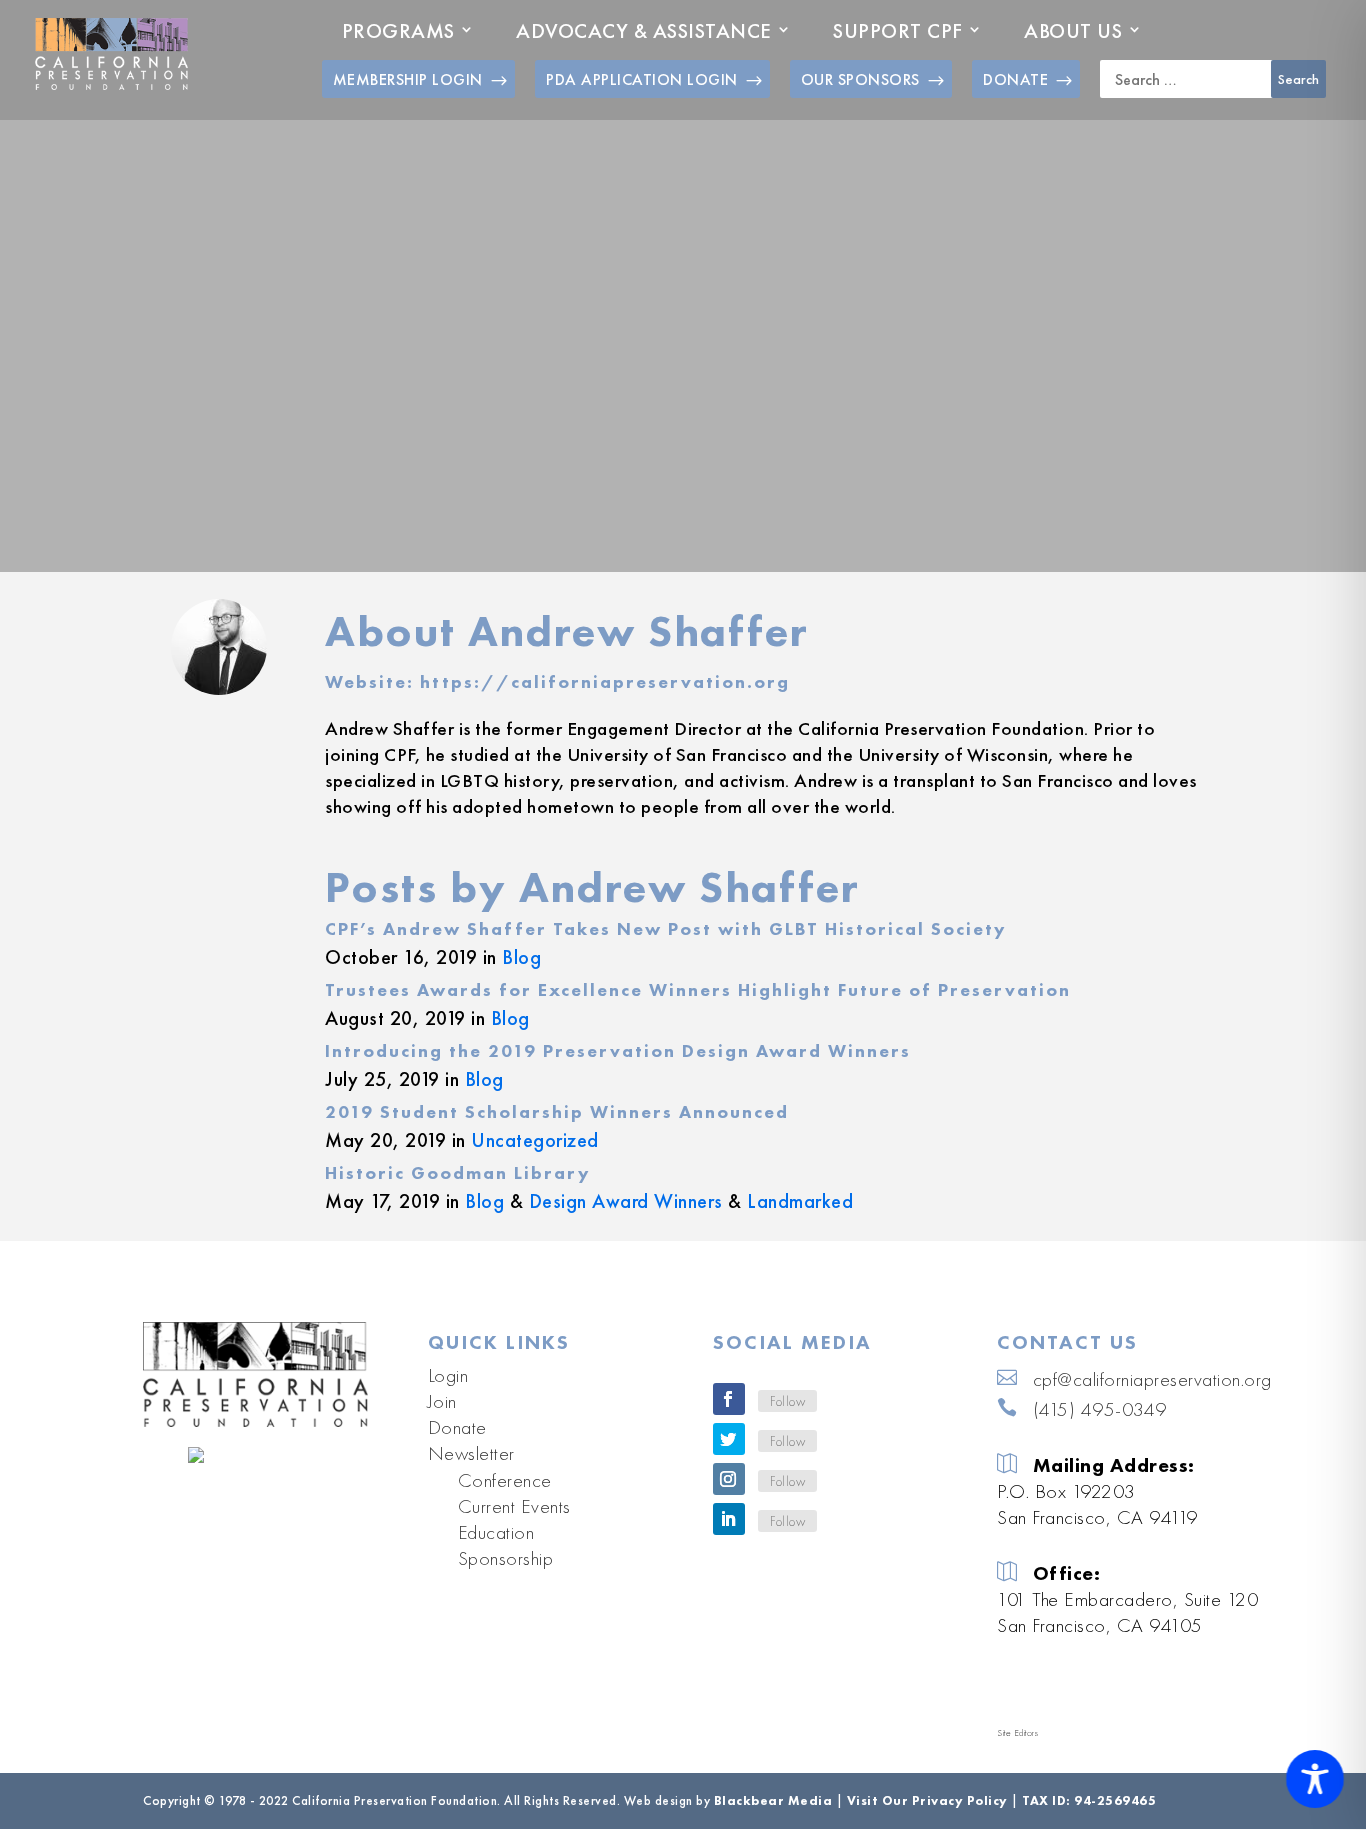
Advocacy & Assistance (644, 30)
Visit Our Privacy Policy (927, 1800)
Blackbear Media (773, 1800)
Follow (787, 1401)
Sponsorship (506, 1558)
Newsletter (471, 1453)
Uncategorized (535, 1140)
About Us (1073, 30)
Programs (398, 30)
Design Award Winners (626, 1201)
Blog (521, 957)
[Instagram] (729, 1479)
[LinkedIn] (729, 1519)
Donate (457, 1427)
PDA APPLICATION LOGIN (642, 79)
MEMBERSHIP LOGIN (408, 79)
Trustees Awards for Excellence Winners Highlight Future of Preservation (698, 989)
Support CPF (898, 30)
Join (442, 1401)
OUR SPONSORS (860, 79)
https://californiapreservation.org (605, 681)
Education (496, 1532)
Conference (505, 1480)
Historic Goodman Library (458, 1172)
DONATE (1015, 79)
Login (448, 1375)
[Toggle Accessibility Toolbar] (1315, 1779)
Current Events (514, 1506)
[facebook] (729, 1399)
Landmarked (800, 1201)
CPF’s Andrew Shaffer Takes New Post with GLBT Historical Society (666, 928)
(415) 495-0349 (1100, 1409)
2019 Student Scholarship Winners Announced (557, 1111)
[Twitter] (729, 1439)
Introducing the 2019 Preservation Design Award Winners (618, 1050)
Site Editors (1017, 1733)
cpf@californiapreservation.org (1152, 1379)
